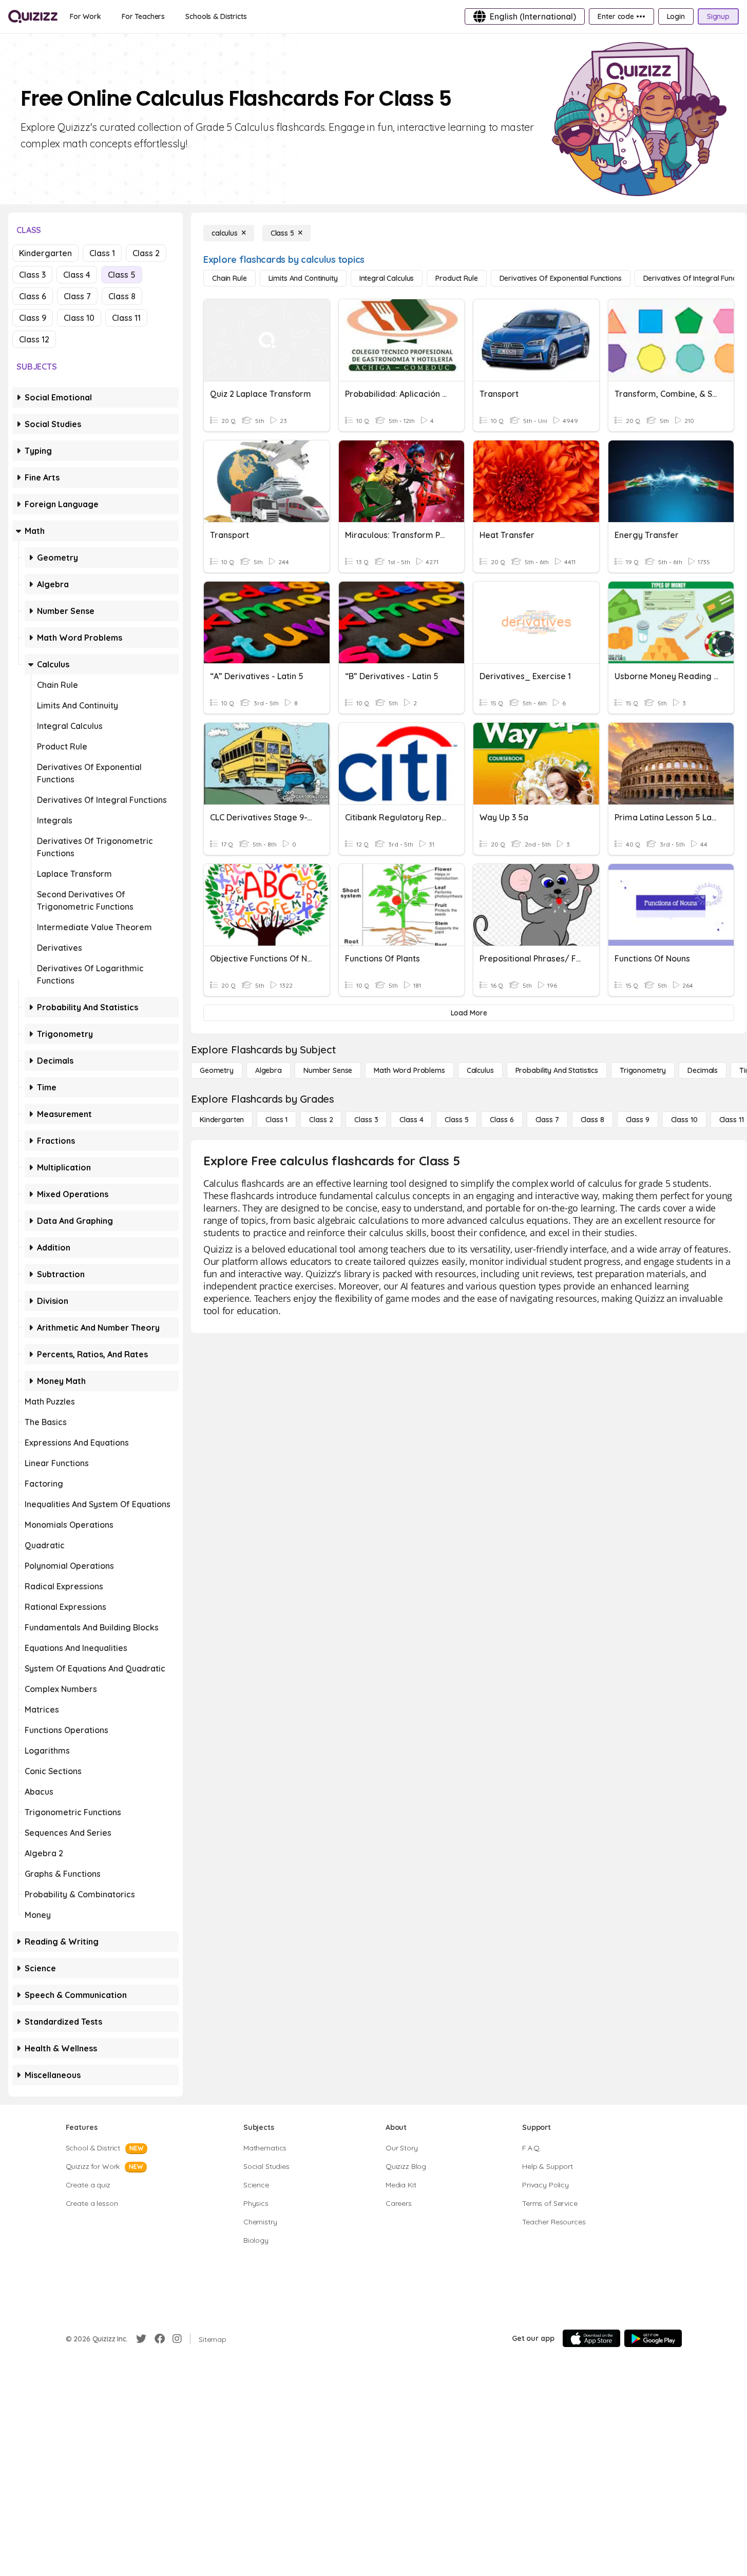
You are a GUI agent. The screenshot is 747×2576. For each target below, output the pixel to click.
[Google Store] (653, 2338)
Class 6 (33, 296)
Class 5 (122, 275)
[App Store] (591, 2338)
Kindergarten (45, 253)
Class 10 (79, 318)
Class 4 (77, 275)
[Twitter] (141, 2339)
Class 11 (126, 318)
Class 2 (146, 253)
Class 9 (33, 318)
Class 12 (34, 339)
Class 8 (122, 296)
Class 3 (32, 275)
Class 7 (77, 296)
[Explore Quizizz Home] (33, 16)
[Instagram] (177, 2339)
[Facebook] (160, 2339)
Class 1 (102, 253)
